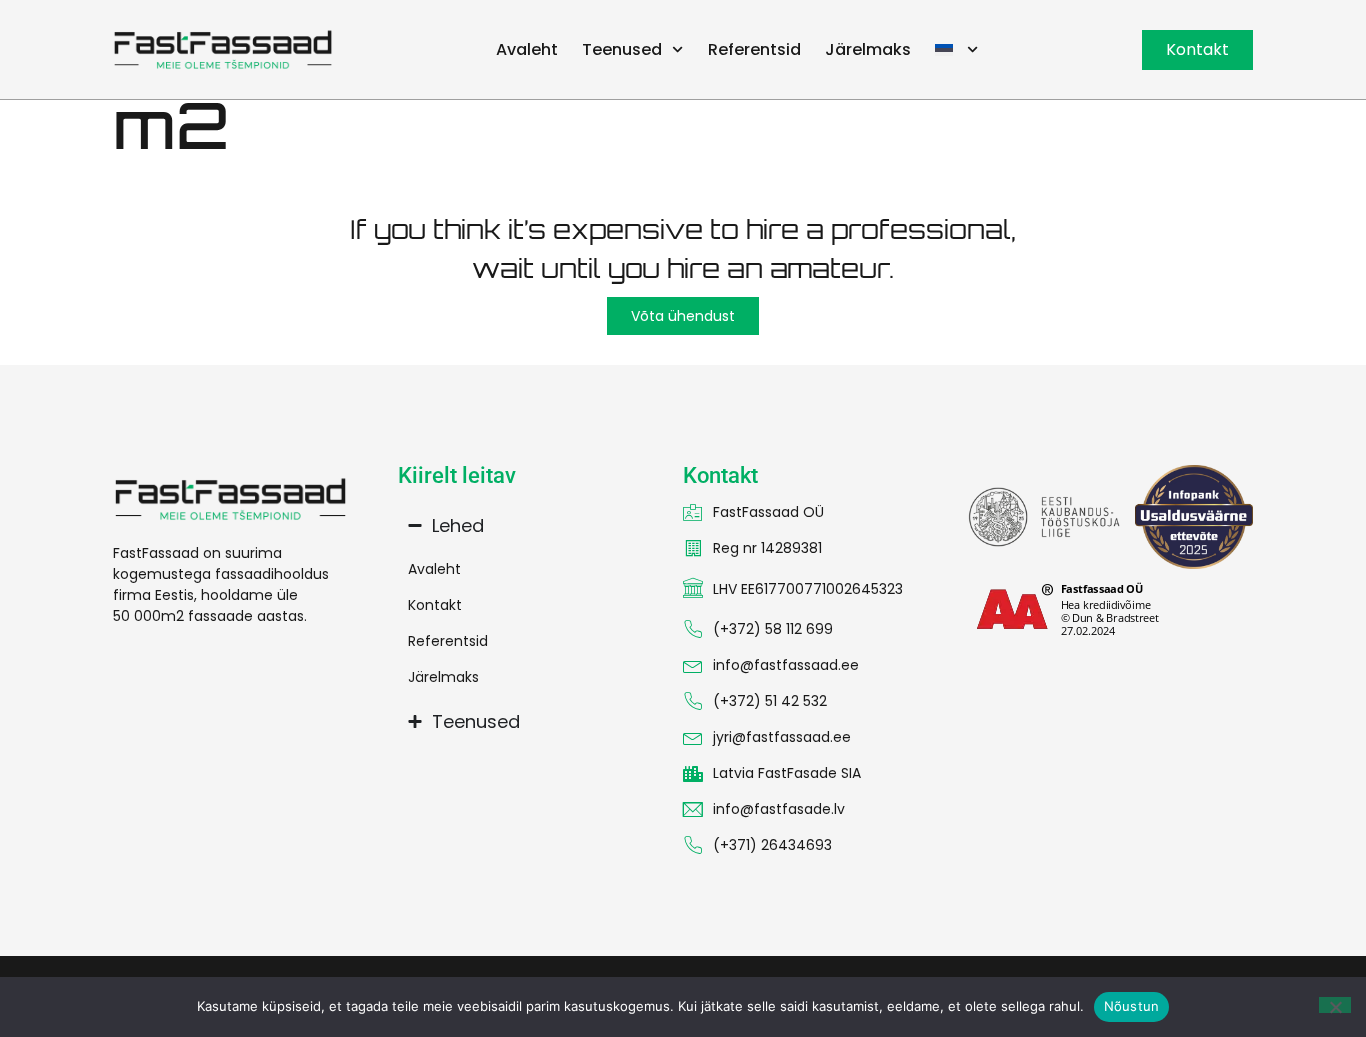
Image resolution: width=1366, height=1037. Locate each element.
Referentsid (754, 49)
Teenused (622, 49)
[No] (1335, 1005)
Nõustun (1132, 1006)
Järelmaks (868, 49)
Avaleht (527, 49)
